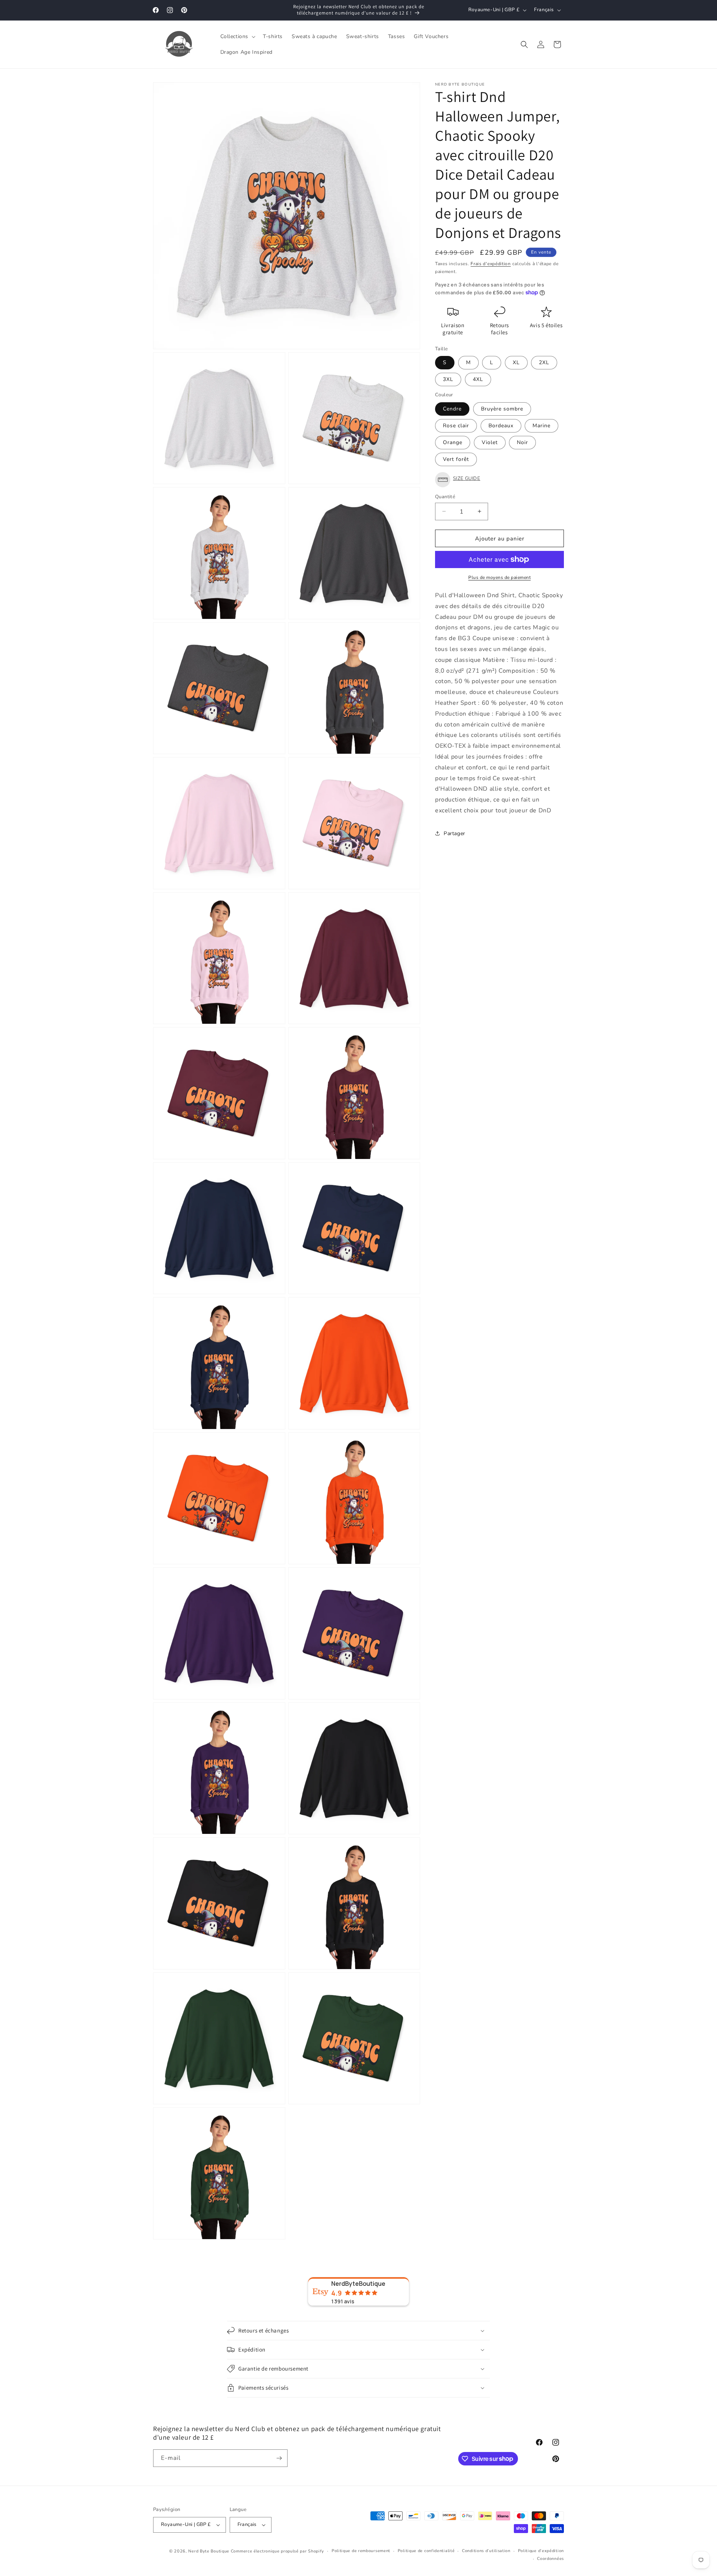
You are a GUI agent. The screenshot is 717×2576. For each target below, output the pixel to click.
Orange (453, 442)
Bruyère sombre (502, 408)
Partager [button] (454, 833)
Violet (490, 442)
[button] (237, 37)
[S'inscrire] (279, 2458)
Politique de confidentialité (426, 2551)
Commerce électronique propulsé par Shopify (277, 2551)
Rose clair (456, 425)
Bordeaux (501, 425)
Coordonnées (550, 2559)
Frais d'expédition (491, 264)
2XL (544, 362)
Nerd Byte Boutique (209, 2551)
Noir (522, 442)
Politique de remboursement (361, 2551)
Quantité (445, 496)
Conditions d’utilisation (486, 2551)
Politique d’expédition (541, 2551)
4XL (478, 379)
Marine (541, 425)
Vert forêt (456, 459)
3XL (448, 379)
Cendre (452, 408)
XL (516, 362)
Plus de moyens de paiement (499, 577)
